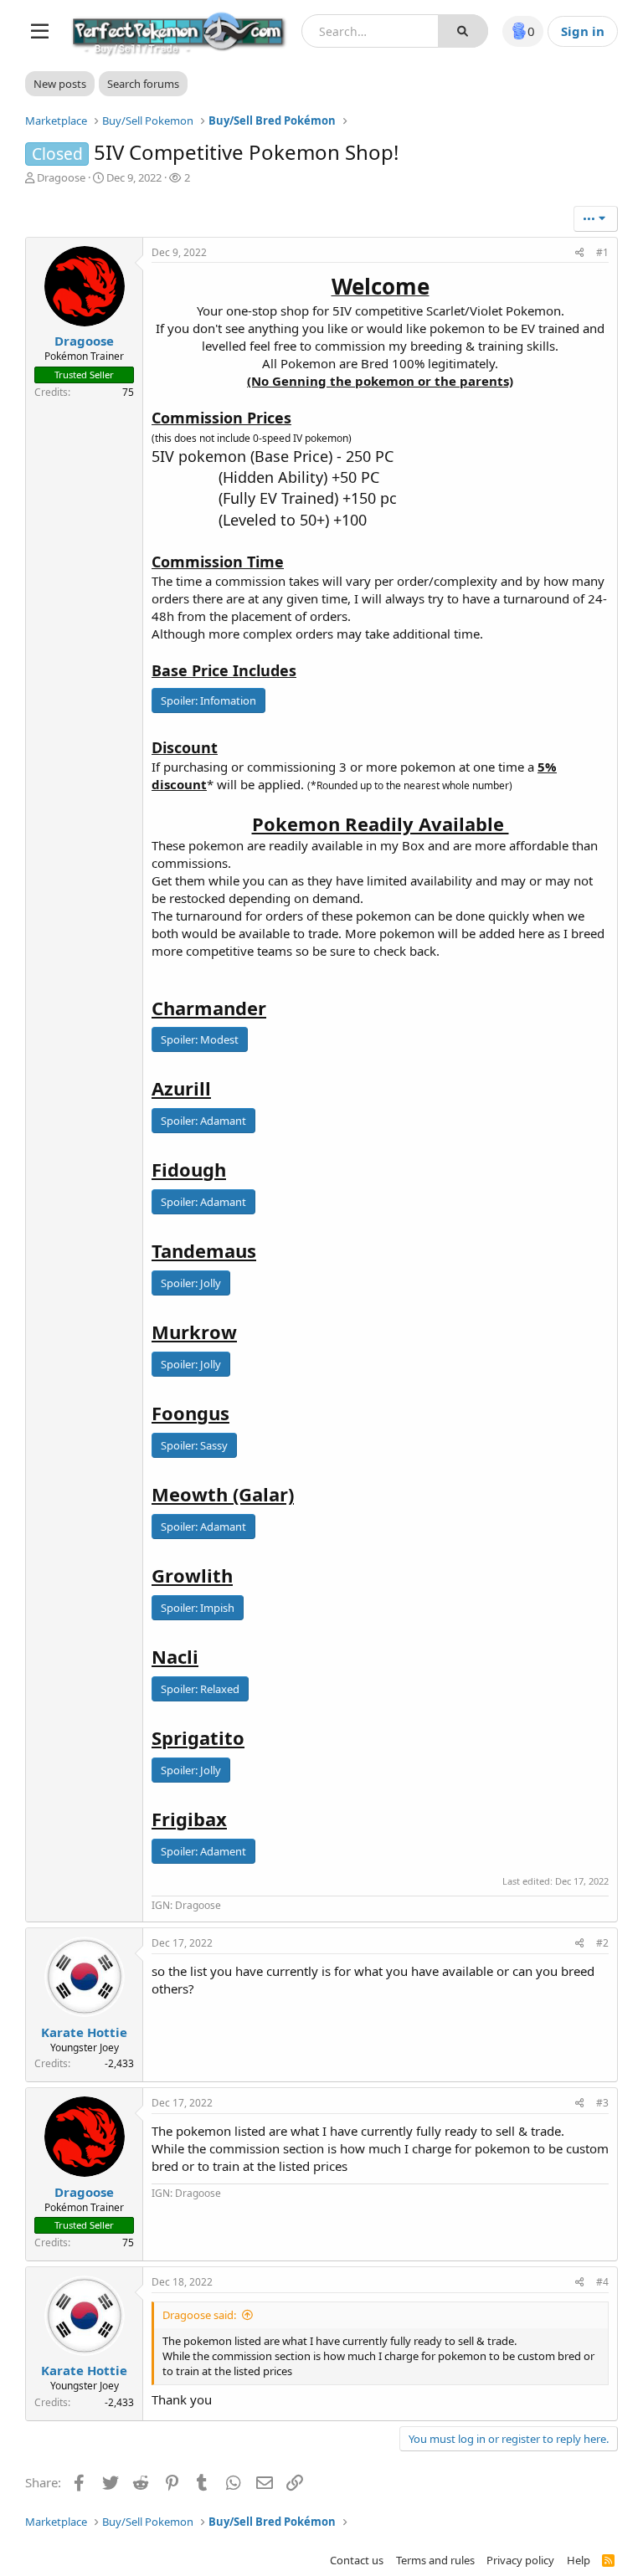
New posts (60, 84)
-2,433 (119, 2063)
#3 (602, 2103)
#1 (602, 252)
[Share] (580, 253)
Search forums (143, 84)
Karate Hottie (84, 2032)
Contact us (357, 2560)
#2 (602, 1943)
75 (128, 392)
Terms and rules (435, 2560)
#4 (602, 2282)
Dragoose (61, 177)
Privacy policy (520, 2560)
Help (579, 2560)
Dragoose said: (199, 2315)
